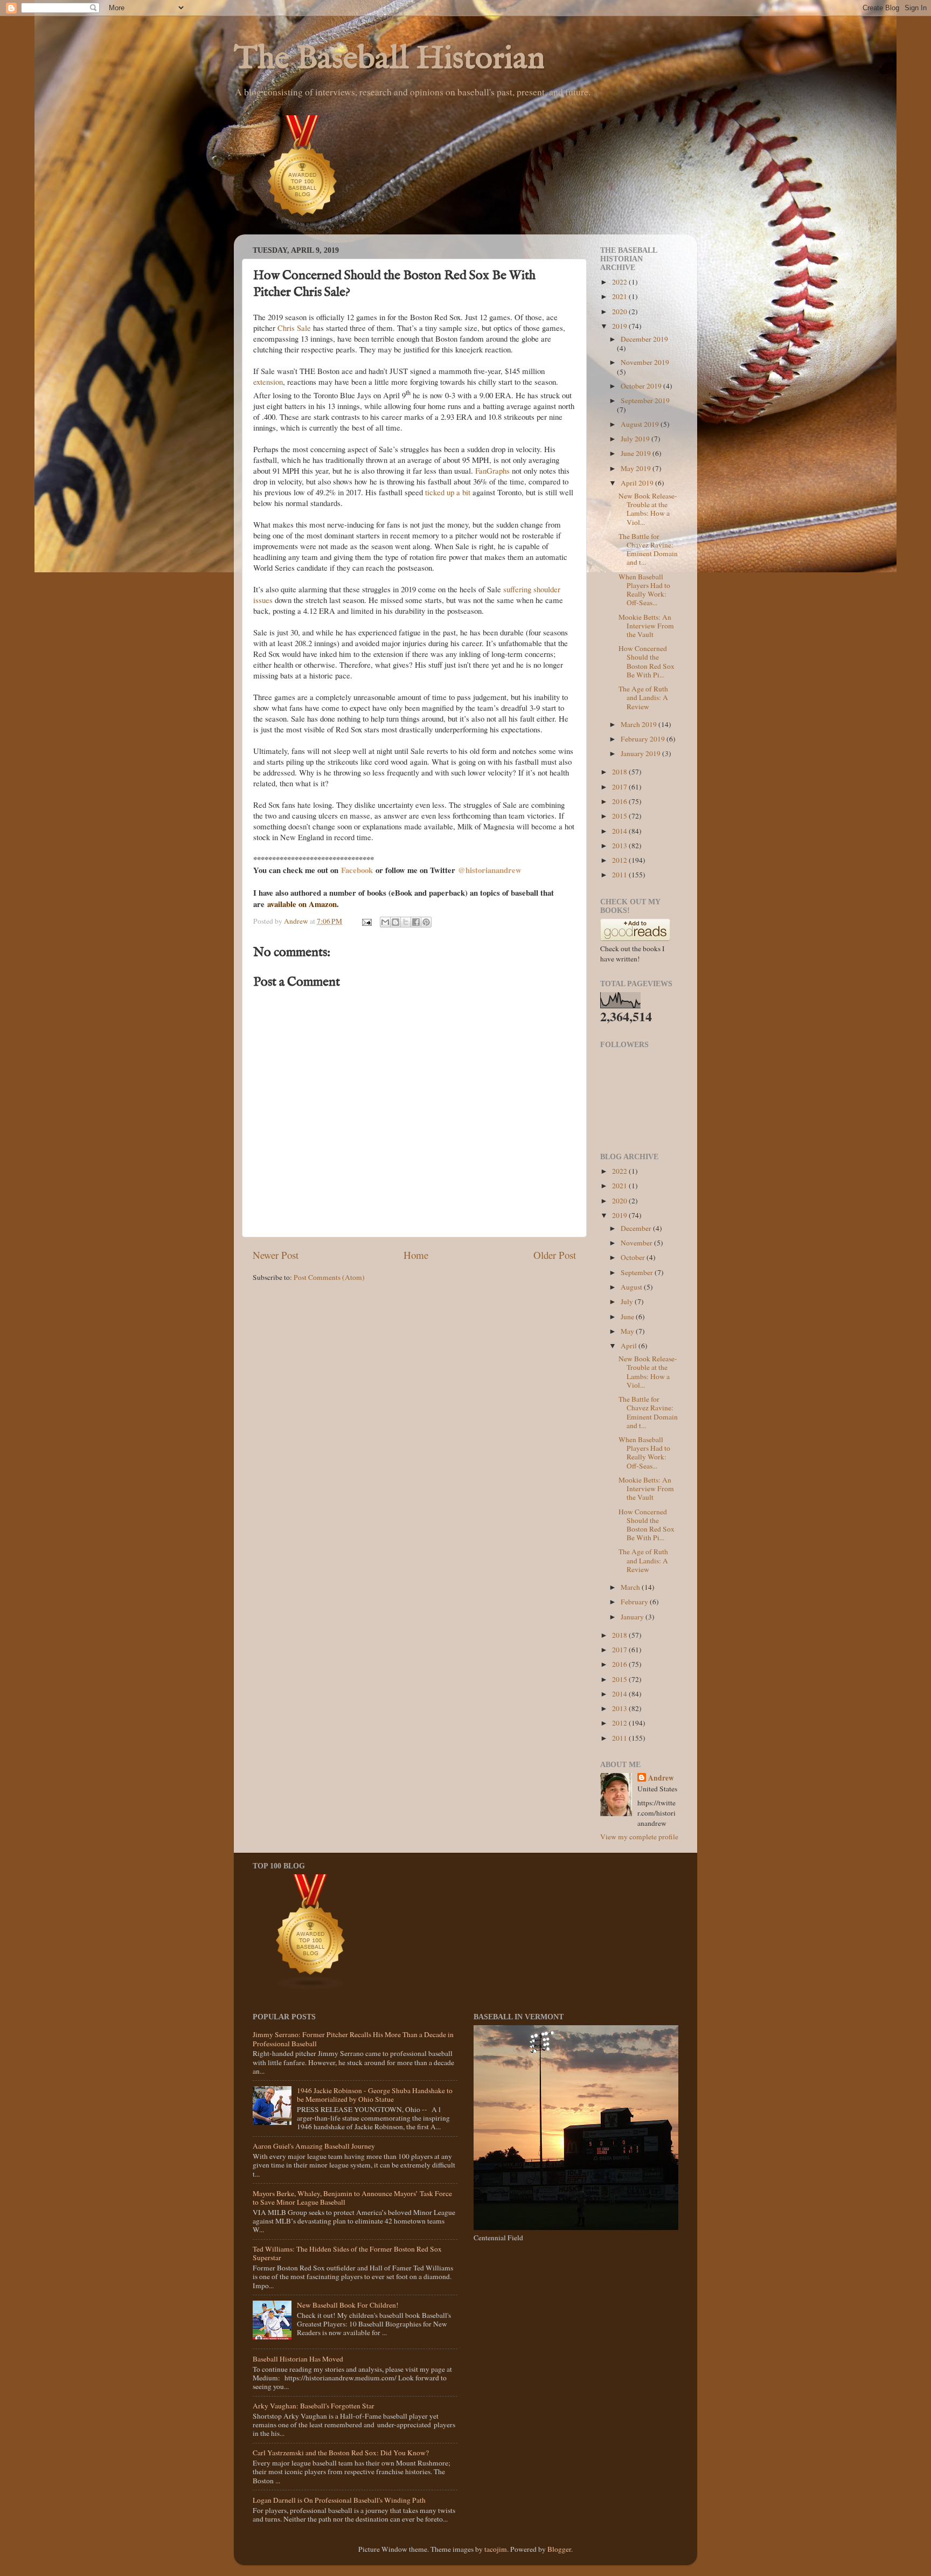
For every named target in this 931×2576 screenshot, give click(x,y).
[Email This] (385, 922)
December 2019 (644, 339)
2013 (620, 846)
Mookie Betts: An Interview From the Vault (646, 626)
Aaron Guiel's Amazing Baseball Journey (314, 2146)
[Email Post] (366, 921)
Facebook (358, 870)
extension (268, 382)
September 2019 (645, 400)
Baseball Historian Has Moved (298, 2359)
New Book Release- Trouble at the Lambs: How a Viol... (648, 509)
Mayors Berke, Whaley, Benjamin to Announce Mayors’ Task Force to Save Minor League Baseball (352, 2198)
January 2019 (641, 753)
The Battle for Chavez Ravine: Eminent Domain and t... (648, 549)
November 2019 (645, 362)
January (633, 1617)
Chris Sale (294, 328)
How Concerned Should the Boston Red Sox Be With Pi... (647, 662)
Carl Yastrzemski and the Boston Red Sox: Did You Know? (341, 2453)
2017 (620, 787)
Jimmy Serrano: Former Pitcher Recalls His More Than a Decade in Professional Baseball (353, 2039)
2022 (620, 282)
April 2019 (638, 483)
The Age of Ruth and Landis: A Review (643, 697)
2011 (620, 875)
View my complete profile (639, 1837)
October (634, 1257)
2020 (620, 311)
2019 (620, 326)
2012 (620, 860)
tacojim (496, 2549)
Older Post (555, 1255)
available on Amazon (302, 904)
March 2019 (640, 724)
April (630, 1346)
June (628, 1317)
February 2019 (644, 739)
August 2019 (641, 424)
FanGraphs (492, 470)
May (628, 1331)
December (637, 1228)
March (631, 1587)
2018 (620, 772)
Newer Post (276, 1255)
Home (416, 1255)
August (632, 1287)
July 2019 (636, 439)
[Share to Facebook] (416, 922)
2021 (620, 296)
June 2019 (637, 453)
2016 (620, 801)
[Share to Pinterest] (426, 922)
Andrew (661, 1778)
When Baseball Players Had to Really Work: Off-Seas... (644, 590)
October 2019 (642, 386)
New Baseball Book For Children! (348, 2305)
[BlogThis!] (395, 922)
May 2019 (637, 468)
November (637, 1243)
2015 (620, 816)
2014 (620, 831)
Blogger (559, 2549)
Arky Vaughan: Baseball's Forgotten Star (314, 2406)
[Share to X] (406, 922)
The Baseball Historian (389, 59)
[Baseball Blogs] (303, 229)
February (635, 1602)
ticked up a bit (448, 492)
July (628, 1301)
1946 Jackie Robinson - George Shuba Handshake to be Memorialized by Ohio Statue (375, 2095)
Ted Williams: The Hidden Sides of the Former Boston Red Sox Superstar (347, 2253)
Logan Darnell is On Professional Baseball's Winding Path (339, 2500)
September (638, 1272)
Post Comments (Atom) (329, 1277)
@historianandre (487, 870)
